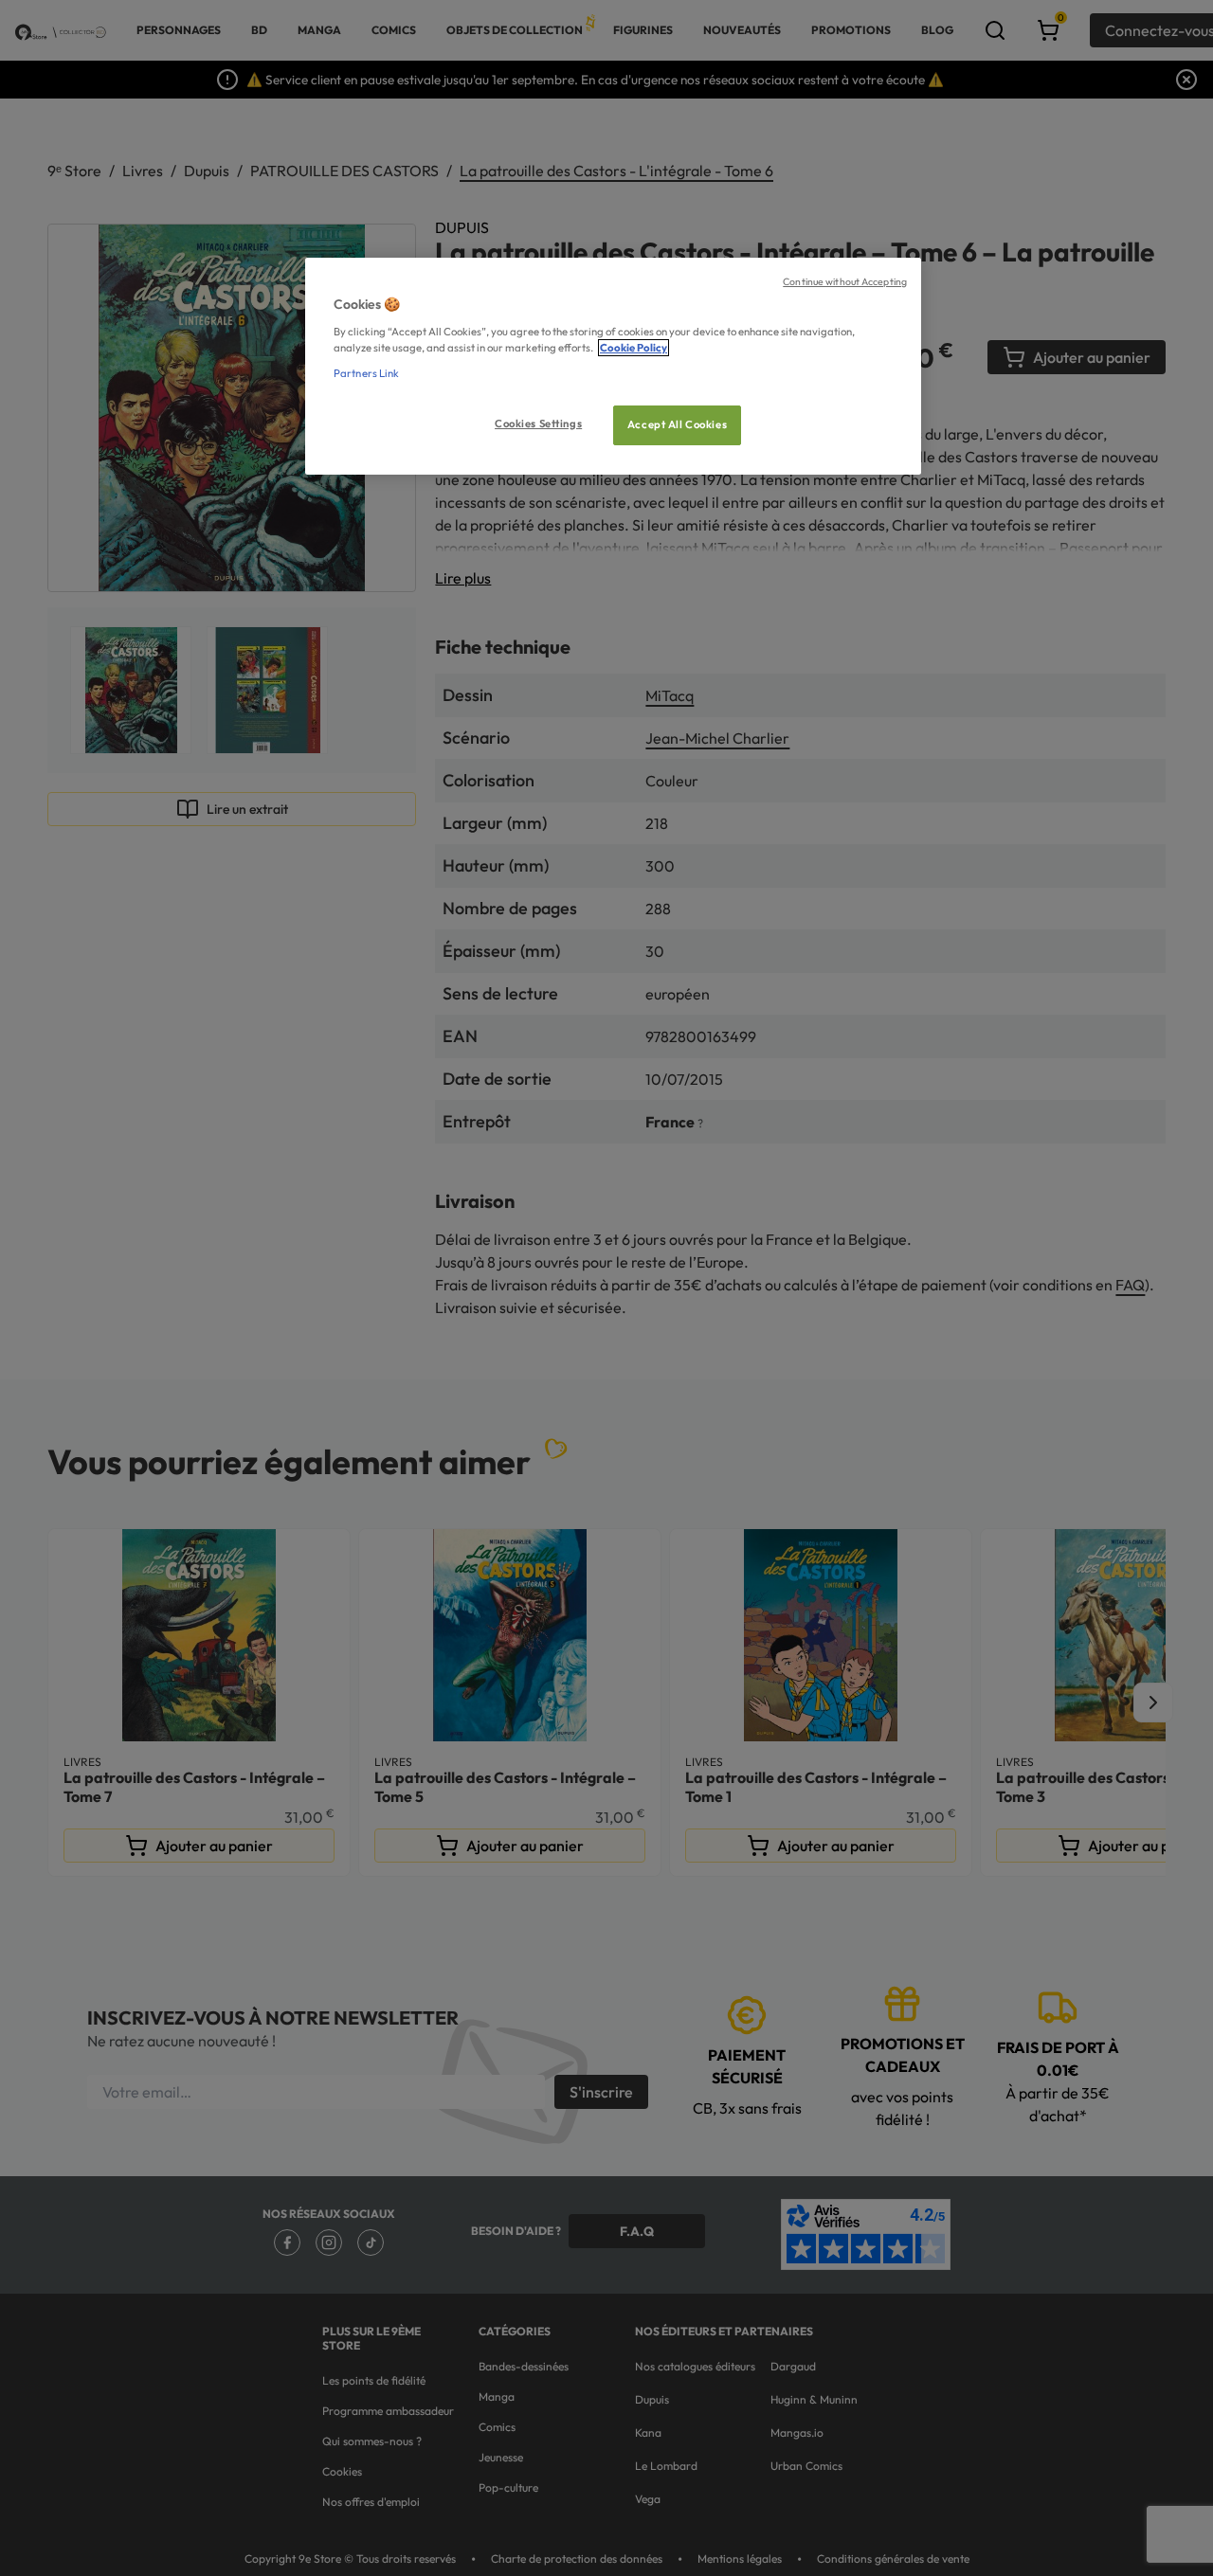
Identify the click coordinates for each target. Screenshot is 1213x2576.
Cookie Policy (634, 348)
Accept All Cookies (677, 424)
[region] (613, 366)
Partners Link (366, 373)
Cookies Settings (538, 423)
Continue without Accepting (845, 281)
